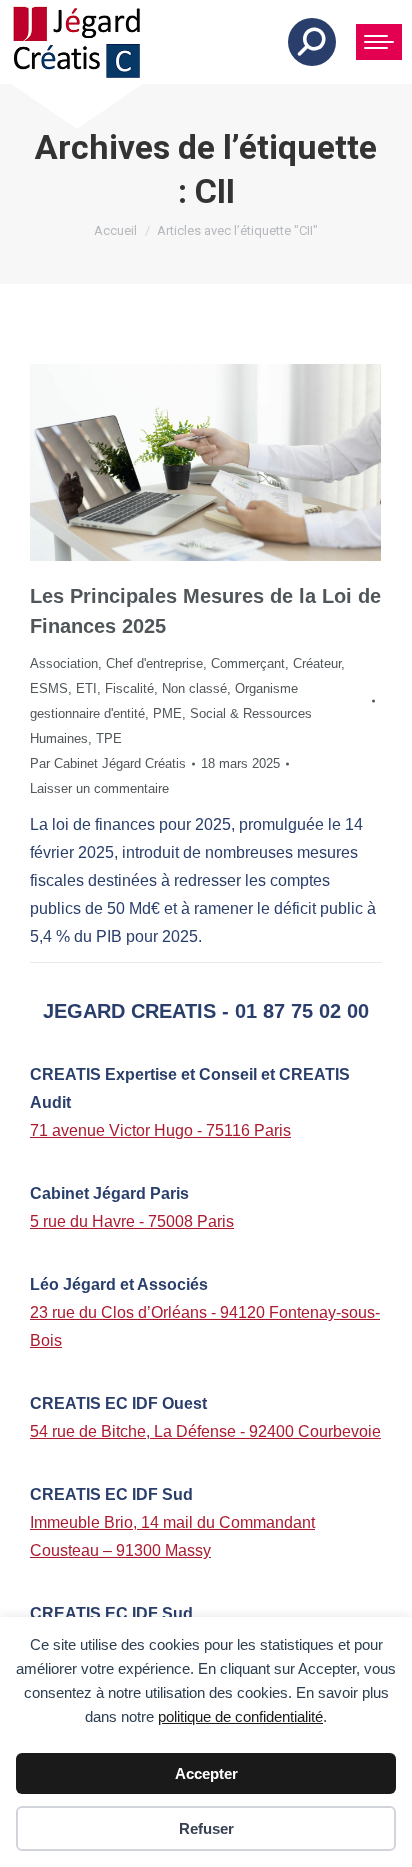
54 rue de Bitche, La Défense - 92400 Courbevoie (205, 1431)
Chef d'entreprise (154, 663)
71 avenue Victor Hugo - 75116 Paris (160, 1130)
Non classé (194, 688)
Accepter (206, 1773)
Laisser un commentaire (99, 788)
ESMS (49, 688)
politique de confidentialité (240, 1716)
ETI (86, 688)
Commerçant (248, 663)
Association (64, 663)
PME (167, 713)
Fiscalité (129, 688)
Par (108, 763)
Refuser (206, 1828)
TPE (109, 738)
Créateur (317, 663)
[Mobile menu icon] (379, 42)
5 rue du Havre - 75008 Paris (132, 1221)
